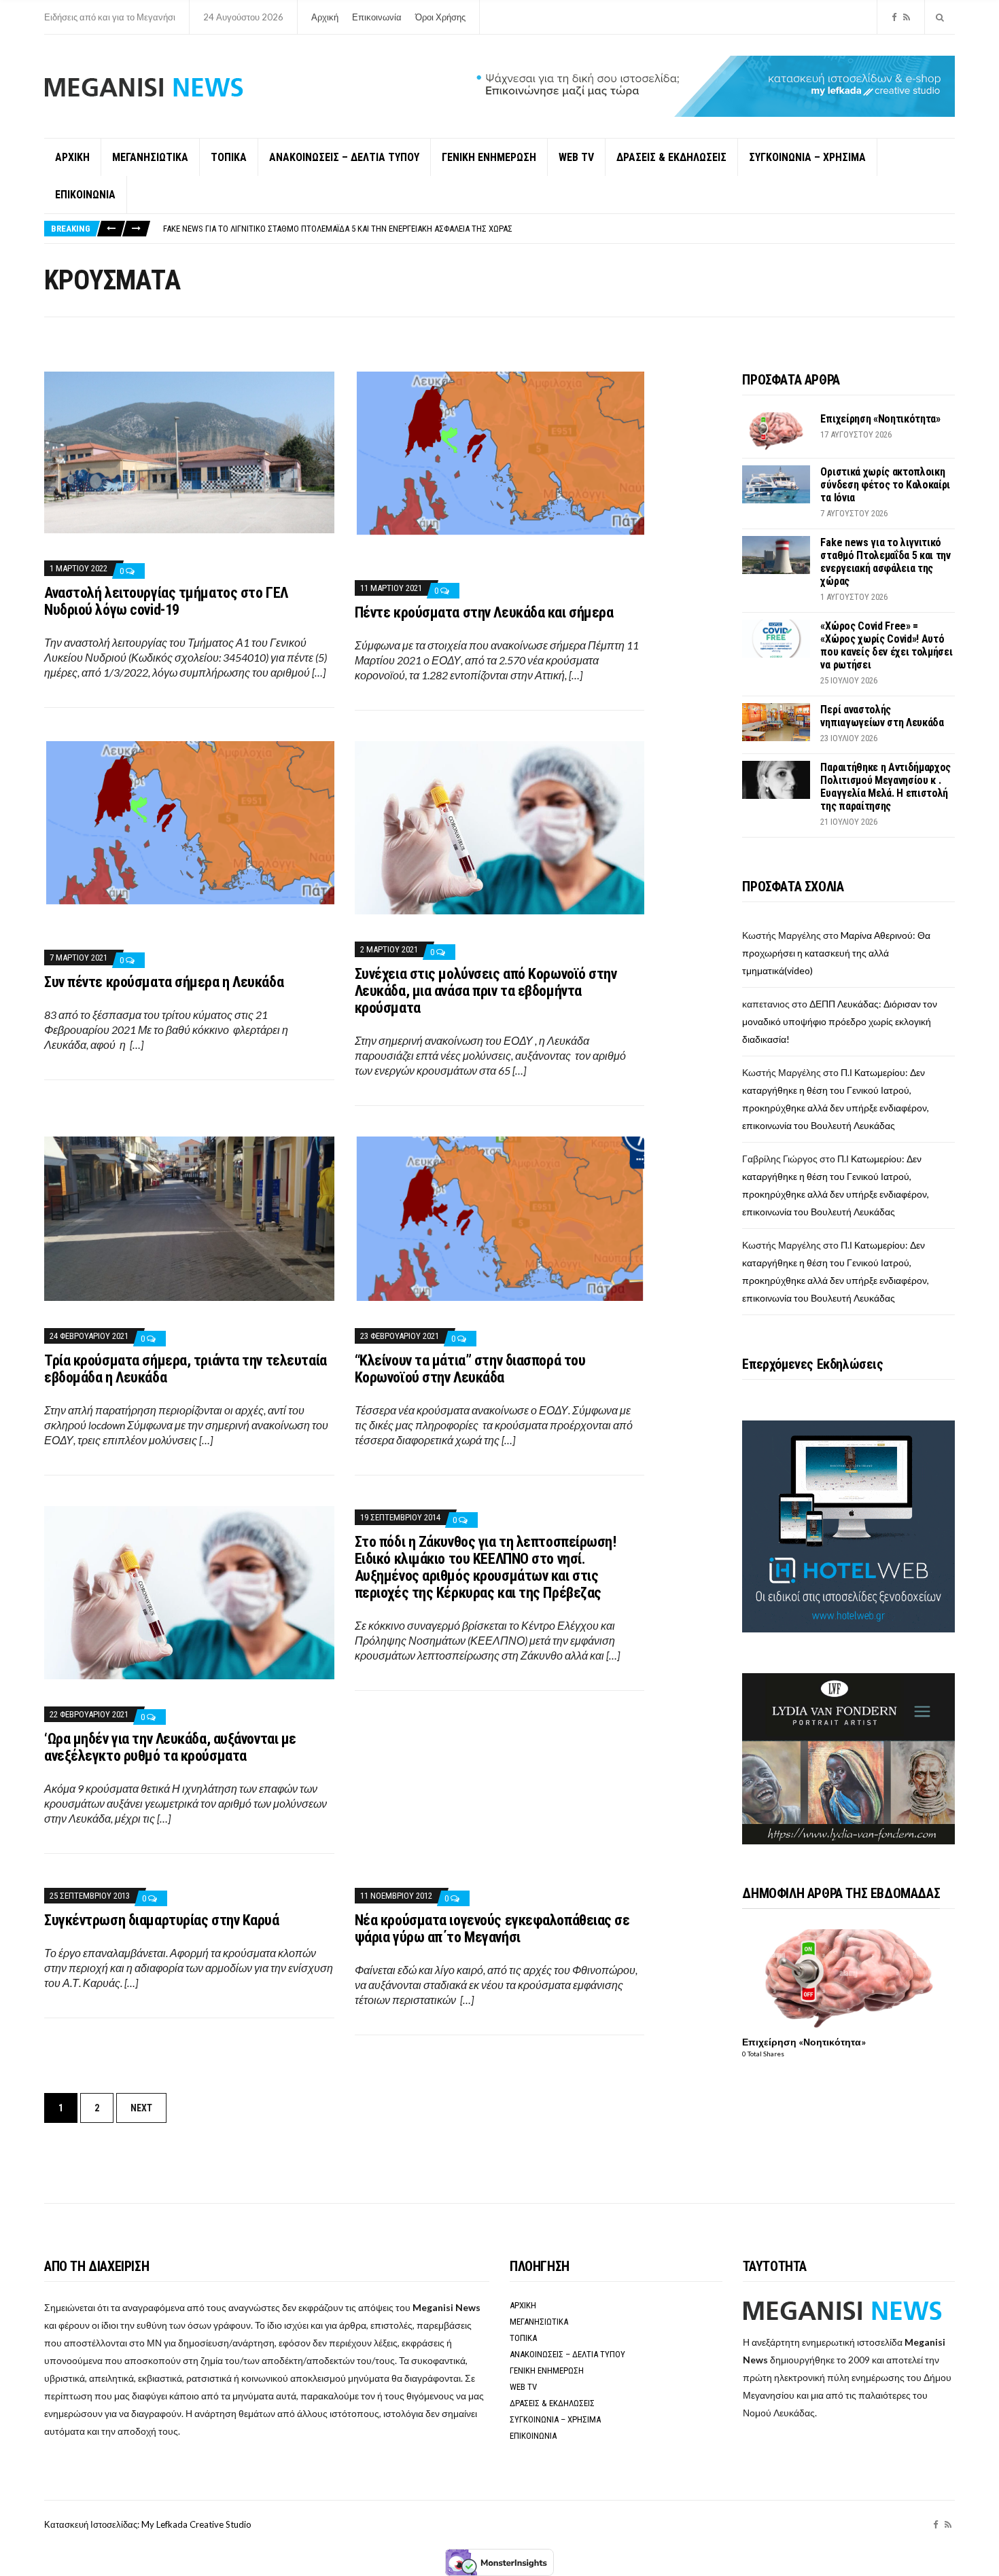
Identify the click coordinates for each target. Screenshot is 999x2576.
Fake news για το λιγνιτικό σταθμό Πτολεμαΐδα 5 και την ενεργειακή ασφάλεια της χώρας (338, 229)
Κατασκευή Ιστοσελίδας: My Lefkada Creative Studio (148, 2524)
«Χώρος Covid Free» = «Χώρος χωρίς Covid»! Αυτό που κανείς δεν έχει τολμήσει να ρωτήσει (886, 645)
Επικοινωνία (377, 17)
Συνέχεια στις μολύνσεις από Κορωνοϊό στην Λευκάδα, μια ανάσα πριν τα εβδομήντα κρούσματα (486, 991)
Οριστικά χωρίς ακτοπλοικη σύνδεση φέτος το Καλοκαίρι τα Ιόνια (885, 485)
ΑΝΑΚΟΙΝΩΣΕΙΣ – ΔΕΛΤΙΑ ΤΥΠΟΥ (344, 157)
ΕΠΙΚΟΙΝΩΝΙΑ (85, 195)
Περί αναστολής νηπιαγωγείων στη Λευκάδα (882, 716)
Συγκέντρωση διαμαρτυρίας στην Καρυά (162, 1920)
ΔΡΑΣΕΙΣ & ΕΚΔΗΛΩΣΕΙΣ (671, 157)
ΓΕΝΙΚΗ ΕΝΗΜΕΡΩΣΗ (489, 157)
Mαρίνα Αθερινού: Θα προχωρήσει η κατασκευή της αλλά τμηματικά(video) (836, 953)
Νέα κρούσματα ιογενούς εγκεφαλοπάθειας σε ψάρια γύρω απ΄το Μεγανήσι (492, 1929)
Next (141, 2108)
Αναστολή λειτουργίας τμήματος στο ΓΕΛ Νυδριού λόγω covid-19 (166, 601)
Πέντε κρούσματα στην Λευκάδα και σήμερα (484, 612)
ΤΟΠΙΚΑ (229, 157)
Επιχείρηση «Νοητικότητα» (880, 419)
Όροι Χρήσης (440, 17)
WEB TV (576, 157)
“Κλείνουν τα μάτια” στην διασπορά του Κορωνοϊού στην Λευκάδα (470, 1369)
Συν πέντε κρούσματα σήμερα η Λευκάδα (164, 982)
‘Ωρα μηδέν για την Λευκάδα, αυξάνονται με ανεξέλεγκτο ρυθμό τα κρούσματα (170, 1747)
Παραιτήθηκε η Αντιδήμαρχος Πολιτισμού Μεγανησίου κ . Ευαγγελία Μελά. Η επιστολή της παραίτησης (886, 787)
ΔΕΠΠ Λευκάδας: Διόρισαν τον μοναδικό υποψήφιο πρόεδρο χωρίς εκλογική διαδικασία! (840, 1021)
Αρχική (325, 17)
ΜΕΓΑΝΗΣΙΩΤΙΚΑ (150, 157)
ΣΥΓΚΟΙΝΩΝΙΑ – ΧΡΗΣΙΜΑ (807, 157)
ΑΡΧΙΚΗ (72, 157)
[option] (559, 229)
